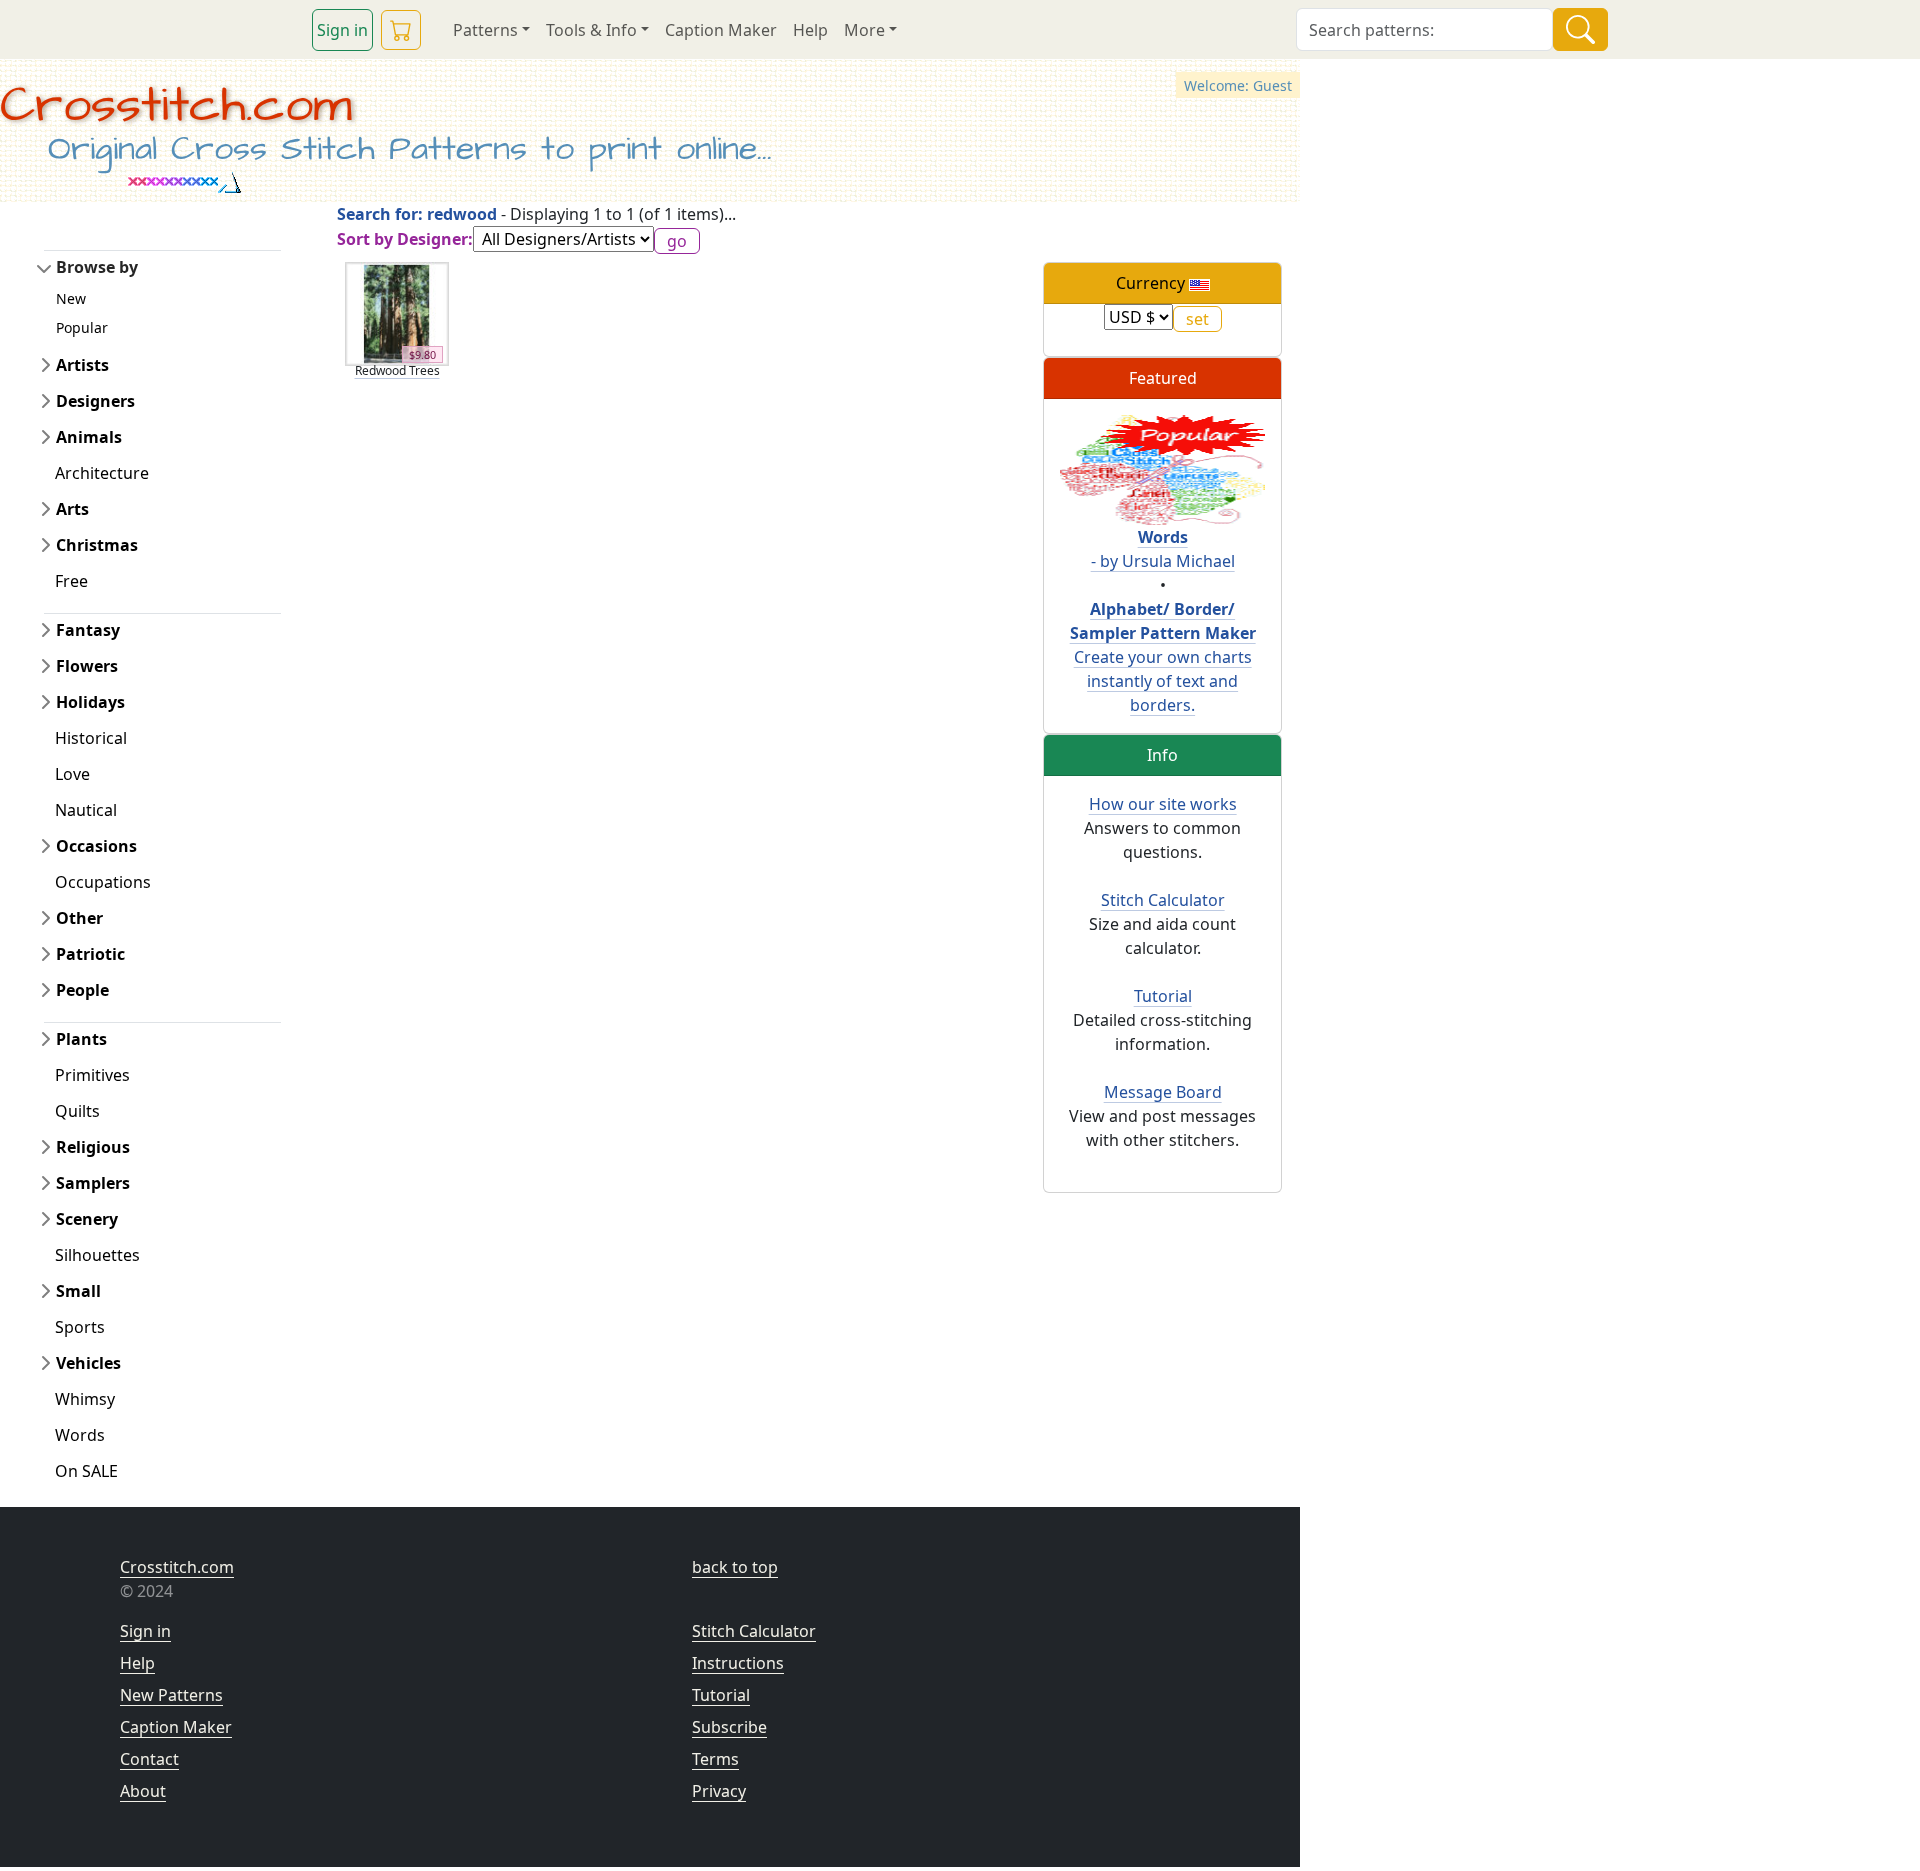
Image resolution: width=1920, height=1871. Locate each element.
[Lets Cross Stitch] (1162, 468)
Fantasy (88, 630)
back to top (735, 1567)
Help (810, 30)
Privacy (719, 1791)
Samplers (93, 1183)
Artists (82, 365)
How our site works (1163, 804)
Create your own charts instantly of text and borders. (1163, 657)
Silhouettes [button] (97, 1255)
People (82, 990)
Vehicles (88, 1363)
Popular (82, 327)
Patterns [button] (485, 30)
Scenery (87, 1219)
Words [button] (80, 1435)
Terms (715, 1759)
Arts (72, 509)
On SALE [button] (86, 1471)
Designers (95, 401)
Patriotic (90, 954)
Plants (81, 1039)
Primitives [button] (92, 1075)
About (143, 1791)
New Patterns (171, 1695)
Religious (93, 1147)
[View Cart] (401, 30)
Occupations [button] (103, 882)
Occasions (96, 846)
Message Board (1163, 1092)
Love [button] (72, 774)
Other (79, 918)
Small (78, 1291)
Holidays (90, 702)
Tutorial (1163, 996)
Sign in (342, 30)
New (71, 298)
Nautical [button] (86, 810)
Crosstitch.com (176, 105)
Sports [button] (80, 1327)
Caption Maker (721, 30)
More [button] (864, 30)
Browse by (97, 267)
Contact (149, 1759)
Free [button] (71, 581)
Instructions (738, 1663)
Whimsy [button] (85, 1399)
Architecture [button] (102, 473)
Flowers (87, 666)
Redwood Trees (397, 370)
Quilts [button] (77, 1111)
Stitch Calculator (1163, 900)
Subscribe (729, 1727)
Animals (89, 437)
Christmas (97, 545)
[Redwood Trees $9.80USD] (397, 312)
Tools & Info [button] (591, 30)
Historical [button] (91, 738)
